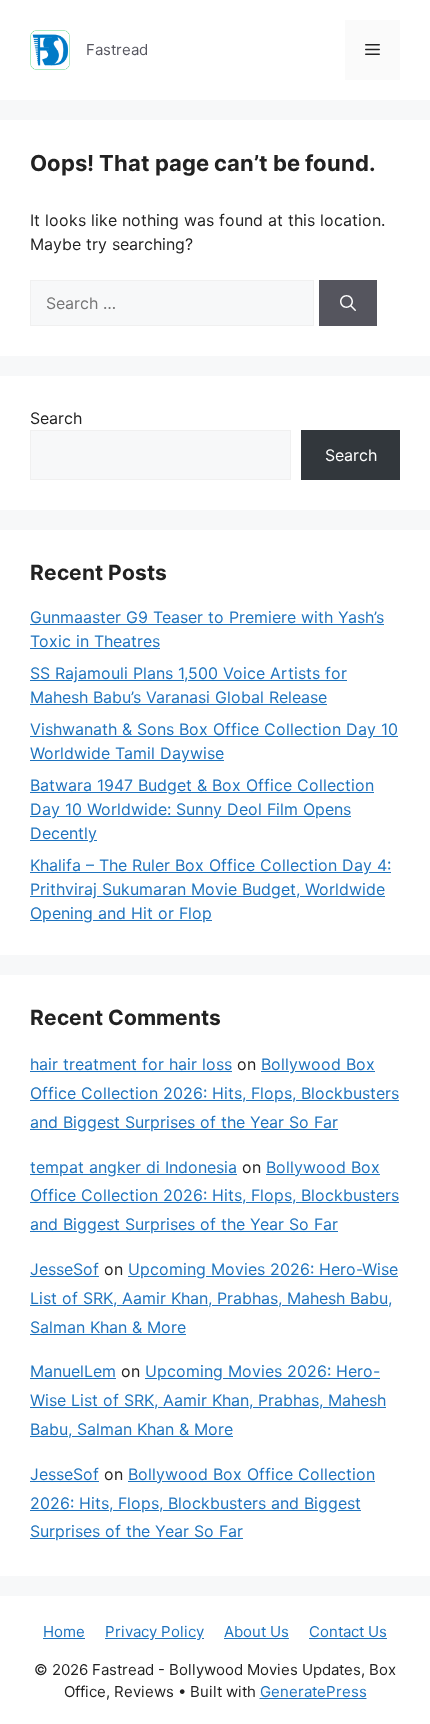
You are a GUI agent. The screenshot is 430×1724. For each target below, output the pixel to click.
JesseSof (64, 1269)
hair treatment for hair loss (131, 1064)
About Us (256, 1631)
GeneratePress (313, 1691)
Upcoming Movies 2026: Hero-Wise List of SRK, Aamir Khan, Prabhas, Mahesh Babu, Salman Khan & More (214, 1298)
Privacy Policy (154, 1631)
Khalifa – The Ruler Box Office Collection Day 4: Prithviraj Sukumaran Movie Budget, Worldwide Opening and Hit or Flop (210, 889)
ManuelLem (73, 1371)
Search (56, 418)
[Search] (348, 303)
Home (64, 1631)
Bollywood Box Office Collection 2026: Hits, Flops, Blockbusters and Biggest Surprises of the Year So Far (214, 1093)
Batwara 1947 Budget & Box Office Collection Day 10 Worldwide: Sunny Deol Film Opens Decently (202, 809)
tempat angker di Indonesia (133, 1167)
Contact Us (348, 1631)
